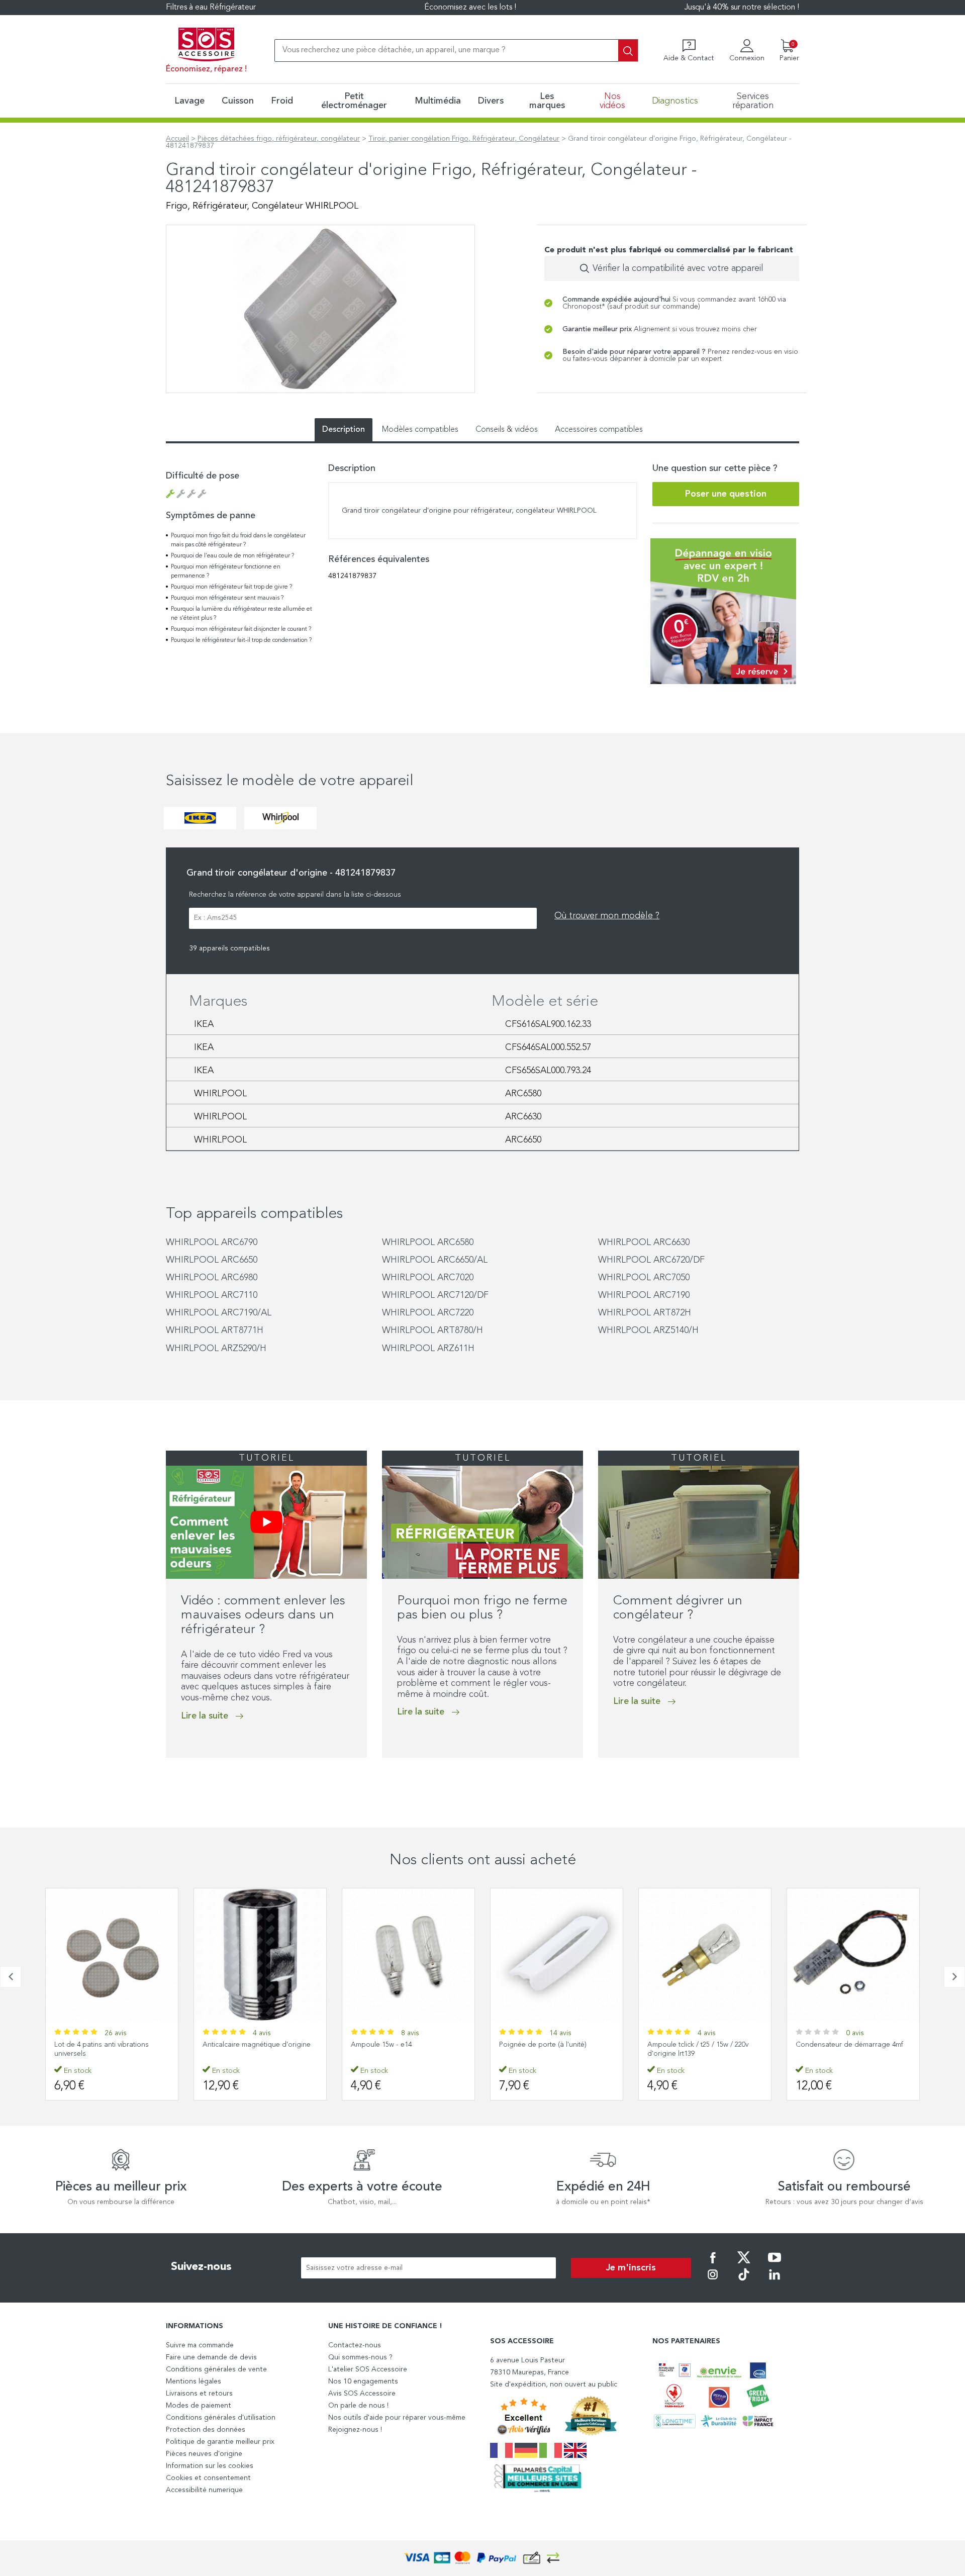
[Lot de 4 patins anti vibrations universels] (112, 1954)
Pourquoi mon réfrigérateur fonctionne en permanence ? (226, 571)
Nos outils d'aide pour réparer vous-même (397, 2418)
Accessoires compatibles (599, 430)
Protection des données (206, 2430)
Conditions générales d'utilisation (221, 2418)
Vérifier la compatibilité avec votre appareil (678, 268)
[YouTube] (775, 2264)
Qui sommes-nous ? (360, 2357)
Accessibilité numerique (204, 2490)
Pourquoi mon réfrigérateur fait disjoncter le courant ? (241, 629)
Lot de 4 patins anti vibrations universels (102, 2049)
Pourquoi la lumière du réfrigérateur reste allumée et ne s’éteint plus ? (242, 614)
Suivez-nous (201, 2267)
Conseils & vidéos (507, 430)
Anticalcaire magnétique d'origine (257, 2045)
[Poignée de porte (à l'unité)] (557, 1954)
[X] (744, 2264)
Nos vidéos (612, 101)
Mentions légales (194, 2381)
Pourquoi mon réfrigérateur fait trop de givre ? (231, 587)
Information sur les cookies (210, 2466)
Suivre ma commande (200, 2345)
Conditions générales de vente (216, 2369)
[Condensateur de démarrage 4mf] (853, 1954)
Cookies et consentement (208, 2478)
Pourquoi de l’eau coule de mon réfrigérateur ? (232, 556)
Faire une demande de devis (211, 2357)
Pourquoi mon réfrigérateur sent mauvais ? (227, 598)
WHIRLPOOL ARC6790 (212, 1243)
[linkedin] (775, 2281)
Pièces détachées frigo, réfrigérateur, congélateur (279, 139)
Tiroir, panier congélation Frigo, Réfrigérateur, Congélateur (464, 139)
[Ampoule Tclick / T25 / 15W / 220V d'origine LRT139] (705, 1954)
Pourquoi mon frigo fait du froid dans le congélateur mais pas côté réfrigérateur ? (238, 540)
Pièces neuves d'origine (204, 2454)
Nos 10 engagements (363, 2381)
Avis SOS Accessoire (362, 2394)
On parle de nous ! (358, 2406)
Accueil (177, 139)
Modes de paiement (199, 2406)
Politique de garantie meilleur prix (220, 2442)
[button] (169, 1778)
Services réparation (753, 101)
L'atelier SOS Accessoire (368, 2369)
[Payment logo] (482, 2558)
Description (344, 430)
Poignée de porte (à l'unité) (543, 2045)
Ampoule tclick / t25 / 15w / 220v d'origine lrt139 (698, 2049)
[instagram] (713, 2281)
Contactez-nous (355, 2345)
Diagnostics (675, 101)
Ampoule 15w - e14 (381, 2045)
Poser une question (726, 494)
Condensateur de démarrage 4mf (849, 2045)
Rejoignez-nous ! (355, 2430)
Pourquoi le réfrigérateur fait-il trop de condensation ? (241, 640)
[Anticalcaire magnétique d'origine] (260, 1954)
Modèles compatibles (420, 430)
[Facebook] (713, 2264)
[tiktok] (744, 2281)
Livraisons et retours (199, 2394)
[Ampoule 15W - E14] (408, 1954)
